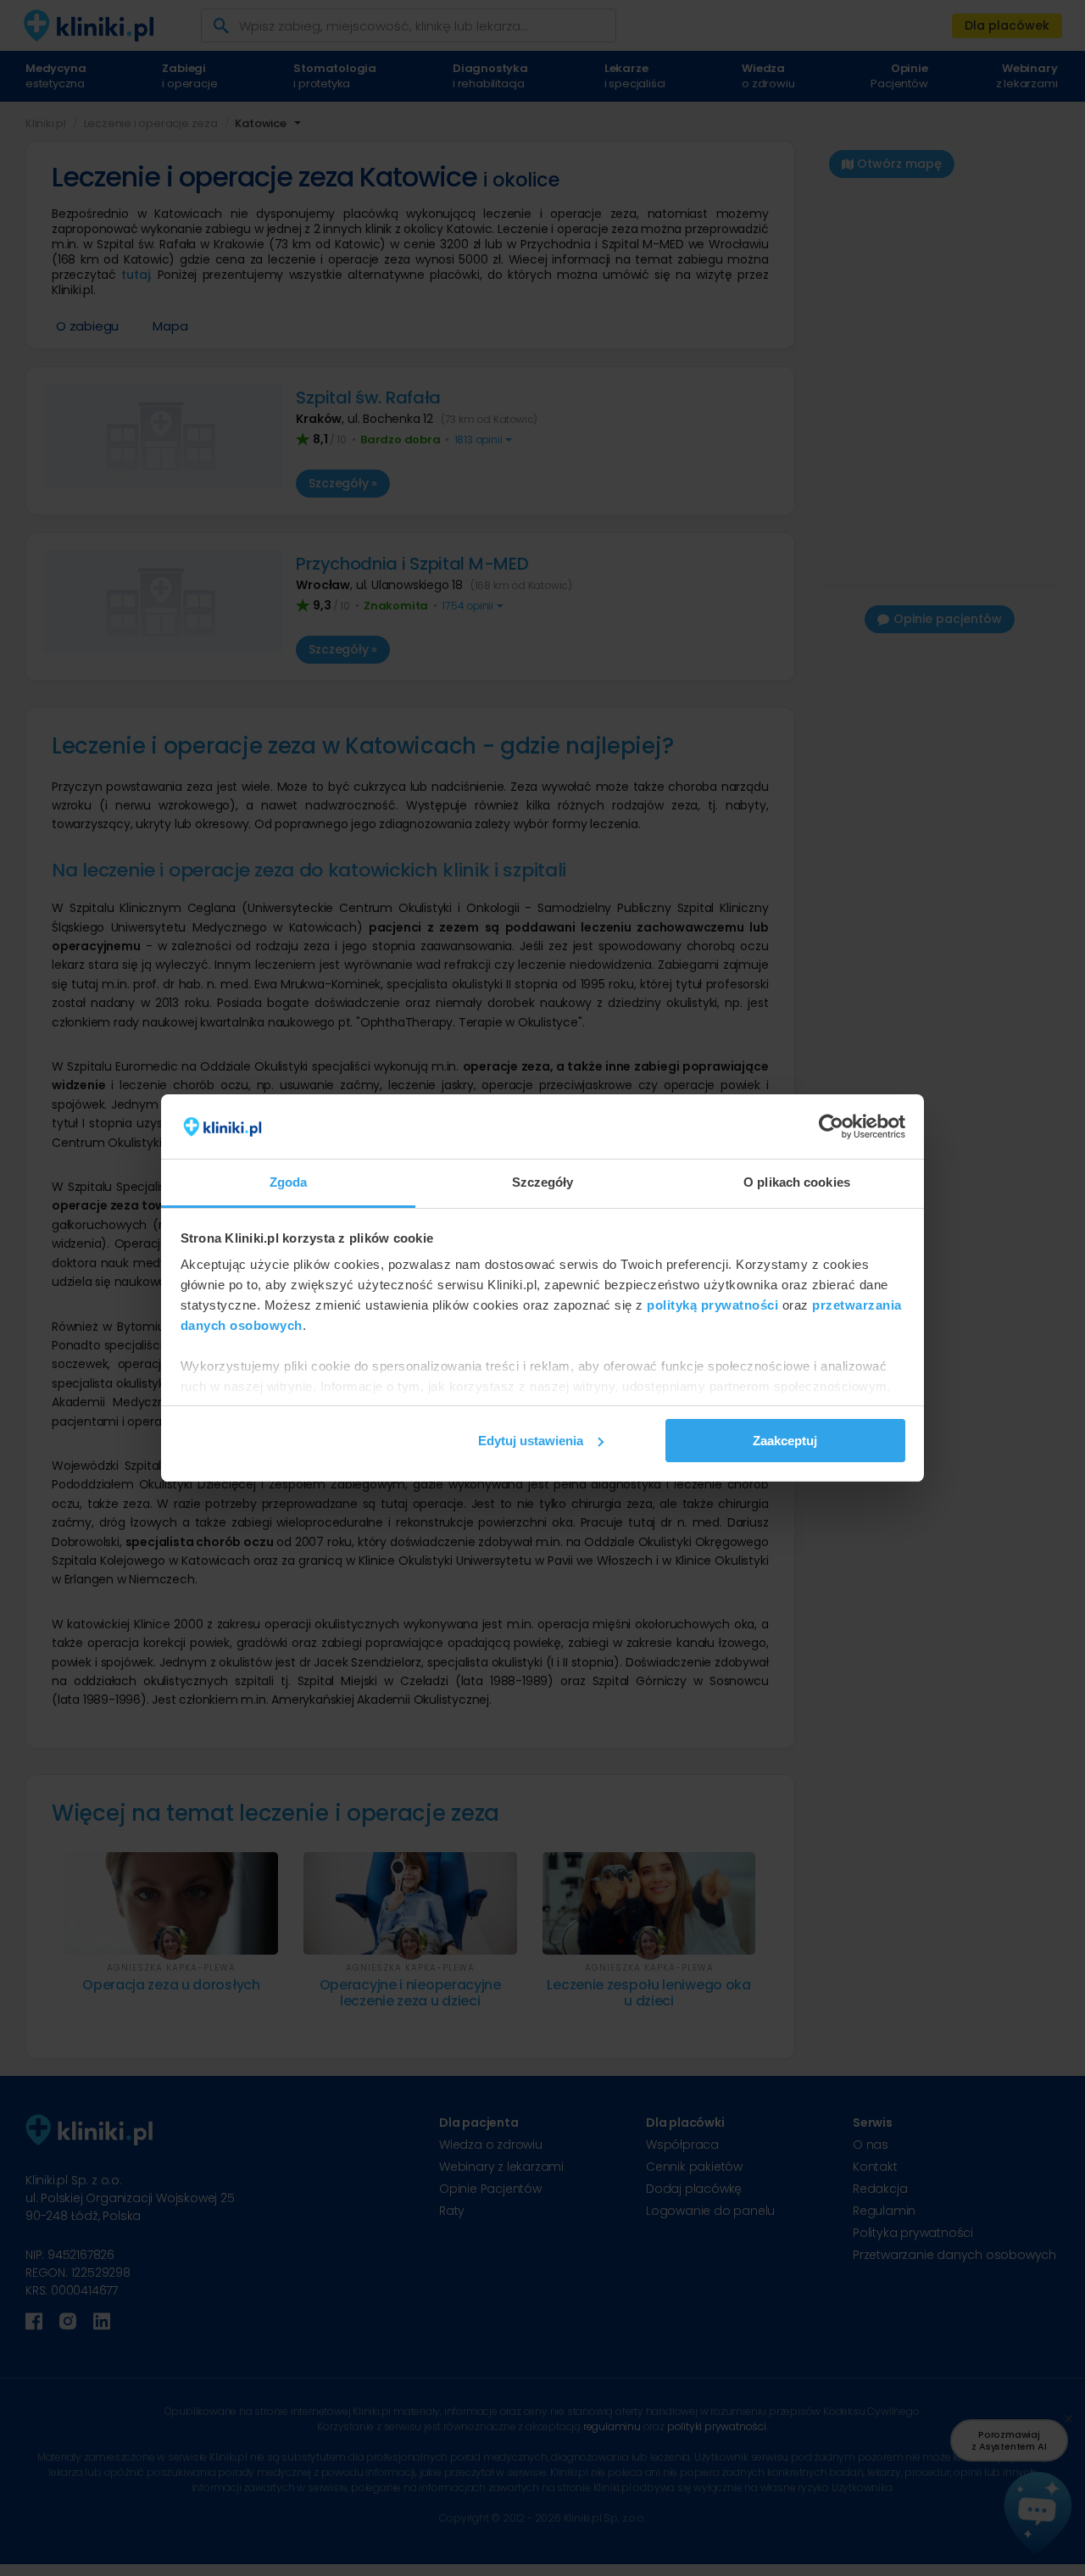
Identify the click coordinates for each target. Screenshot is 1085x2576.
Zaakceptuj (785, 1441)
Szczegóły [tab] (543, 1182)
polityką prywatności (712, 1305)
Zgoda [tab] (289, 1182)
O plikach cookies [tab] (797, 1182)
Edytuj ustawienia (531, 1441)
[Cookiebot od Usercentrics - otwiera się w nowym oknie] (831, 1127)
